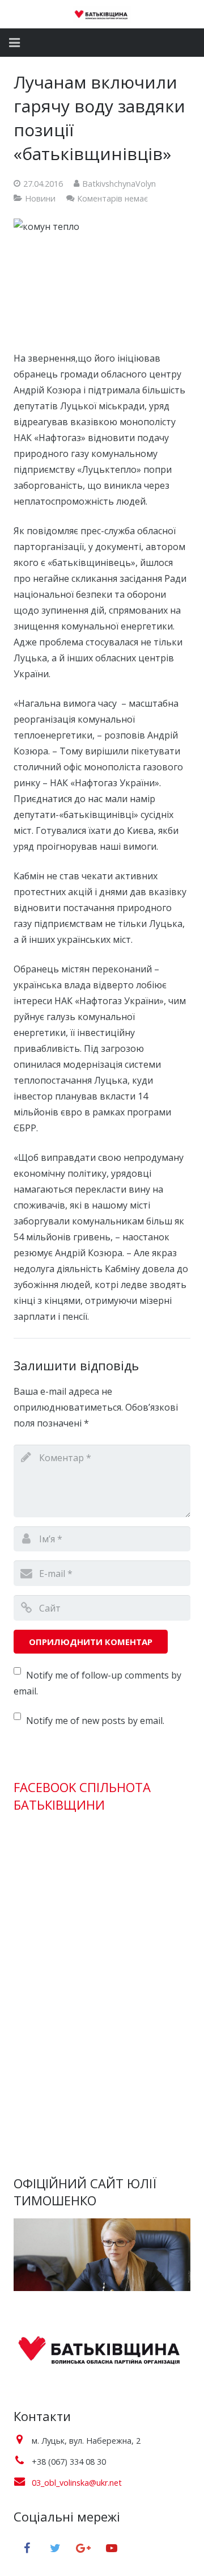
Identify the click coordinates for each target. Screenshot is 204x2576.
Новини (40, 198)
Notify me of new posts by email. (95, 1721)
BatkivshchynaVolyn (119, 184)
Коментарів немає (112, 198)
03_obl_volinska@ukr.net (77, 2483)
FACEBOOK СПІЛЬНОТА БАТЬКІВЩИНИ (82, 1796)
